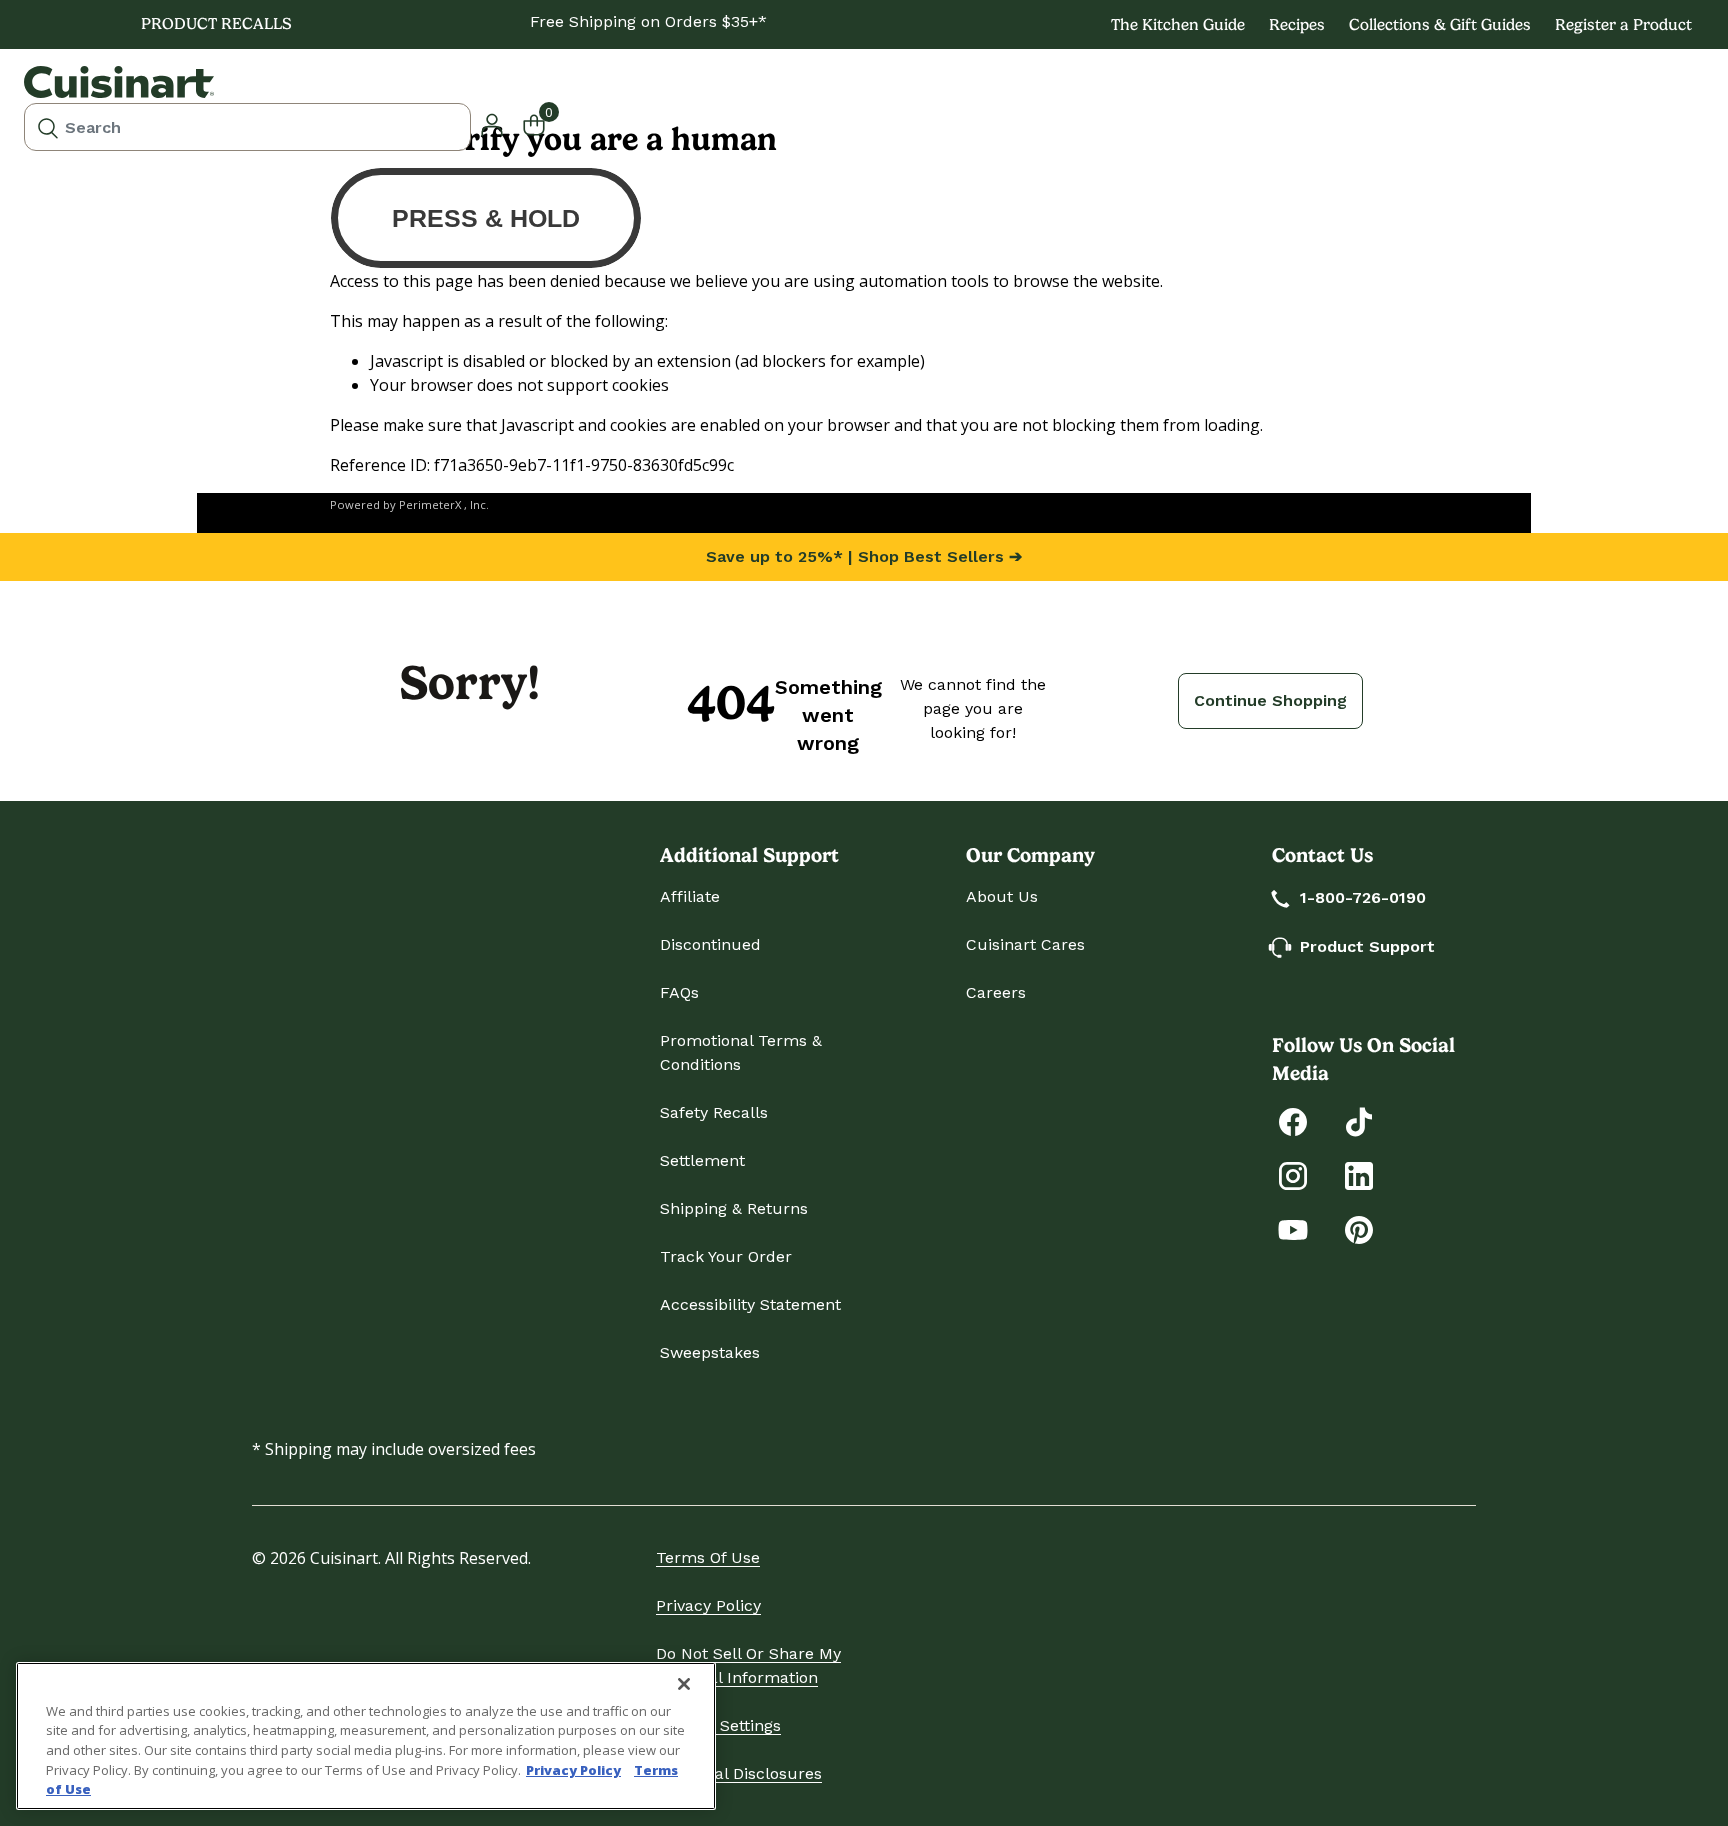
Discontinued (710, 944)
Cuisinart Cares (1025, 944)
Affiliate (690, 896)
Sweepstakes (710, 1352)
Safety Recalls (714, 1112)
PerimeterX (430, 504)
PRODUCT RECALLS (216, 23)
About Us (1002, 896)
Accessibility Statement (750, 1304)
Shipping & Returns (734, 1208)
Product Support (1367, 946)
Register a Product (1623, 24)
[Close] (684, 1684)
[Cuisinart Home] (119, 82)
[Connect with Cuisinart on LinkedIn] (1359, 1174)
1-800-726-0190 (1363, 897)
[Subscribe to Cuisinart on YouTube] (1293, 1228)
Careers (996, 992)
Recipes (1297, 24)
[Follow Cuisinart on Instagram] (1293, 1174)
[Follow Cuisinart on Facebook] (1293, 1120)
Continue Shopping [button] (1270, 700)
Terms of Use (708, 1557)
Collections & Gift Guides (1440, 24)
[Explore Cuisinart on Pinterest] (1359, 1228)
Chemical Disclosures (739, 1773)
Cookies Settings (718, 1725)
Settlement (702, 1160)
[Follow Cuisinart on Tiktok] (1359, 1120)
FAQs (679, 992)
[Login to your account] (492, 123)
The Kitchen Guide (1178, 24)
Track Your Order (726, 1256)
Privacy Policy (708, 1605)
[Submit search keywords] (48, 127)
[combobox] (247, 127)
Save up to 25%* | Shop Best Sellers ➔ (864, 556)
